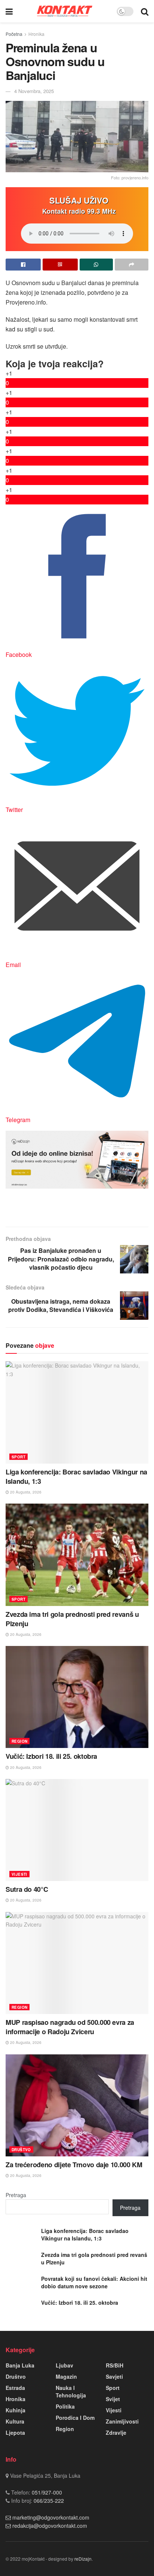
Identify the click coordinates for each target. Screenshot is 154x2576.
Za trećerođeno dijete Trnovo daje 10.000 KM (74, 2165)
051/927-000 (46, 2492)
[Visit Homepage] (65, 11)
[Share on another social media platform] (132, 265)
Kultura (15, 2421)
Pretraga (16, 2195)
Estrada (15, 2388)
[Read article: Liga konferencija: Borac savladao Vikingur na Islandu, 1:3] (77, 1412)
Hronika (36, 34)
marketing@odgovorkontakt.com (51, 2517)
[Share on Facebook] (23, 265)
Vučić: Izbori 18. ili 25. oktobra (51, 1756)
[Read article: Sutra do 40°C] (77, 1830)
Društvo (21, 2150)
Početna (14, 34)
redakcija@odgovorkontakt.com (50, 2526)
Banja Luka (20, 2365)
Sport (19, 1457)
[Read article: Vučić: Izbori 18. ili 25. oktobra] (77, 1697)
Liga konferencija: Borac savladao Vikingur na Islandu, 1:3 (76, 1477)
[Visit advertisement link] (77, 1159)
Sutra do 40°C (27, 1889)
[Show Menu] (9, 11)
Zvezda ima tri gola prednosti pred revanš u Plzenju (72, 1619)
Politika (65, 2406)
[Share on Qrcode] (60, 265)
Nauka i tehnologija (71, 2391)
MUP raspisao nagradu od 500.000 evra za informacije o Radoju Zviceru (70, 2027)
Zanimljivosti (122, 2421)
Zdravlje (116, 2433)
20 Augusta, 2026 (25, 1492)
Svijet (113, 2399)
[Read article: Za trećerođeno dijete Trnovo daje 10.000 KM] (77, 2105)
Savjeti (114, 2376)
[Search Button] (145, 11)
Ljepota (15, 2433)
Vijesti (19, 1874)
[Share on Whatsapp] (96, 265)
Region (19, 1741)
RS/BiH (115, 2365)
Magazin (66, 2376)
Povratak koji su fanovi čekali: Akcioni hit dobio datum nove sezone (94, 2282)
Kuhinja (16, 2410)
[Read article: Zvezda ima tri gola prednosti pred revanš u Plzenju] (77, 1555)
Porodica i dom (75, 2418)
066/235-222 (48, 2501)
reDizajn (83, 2559)
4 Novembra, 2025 (34, 91)
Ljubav (64, 2365)
